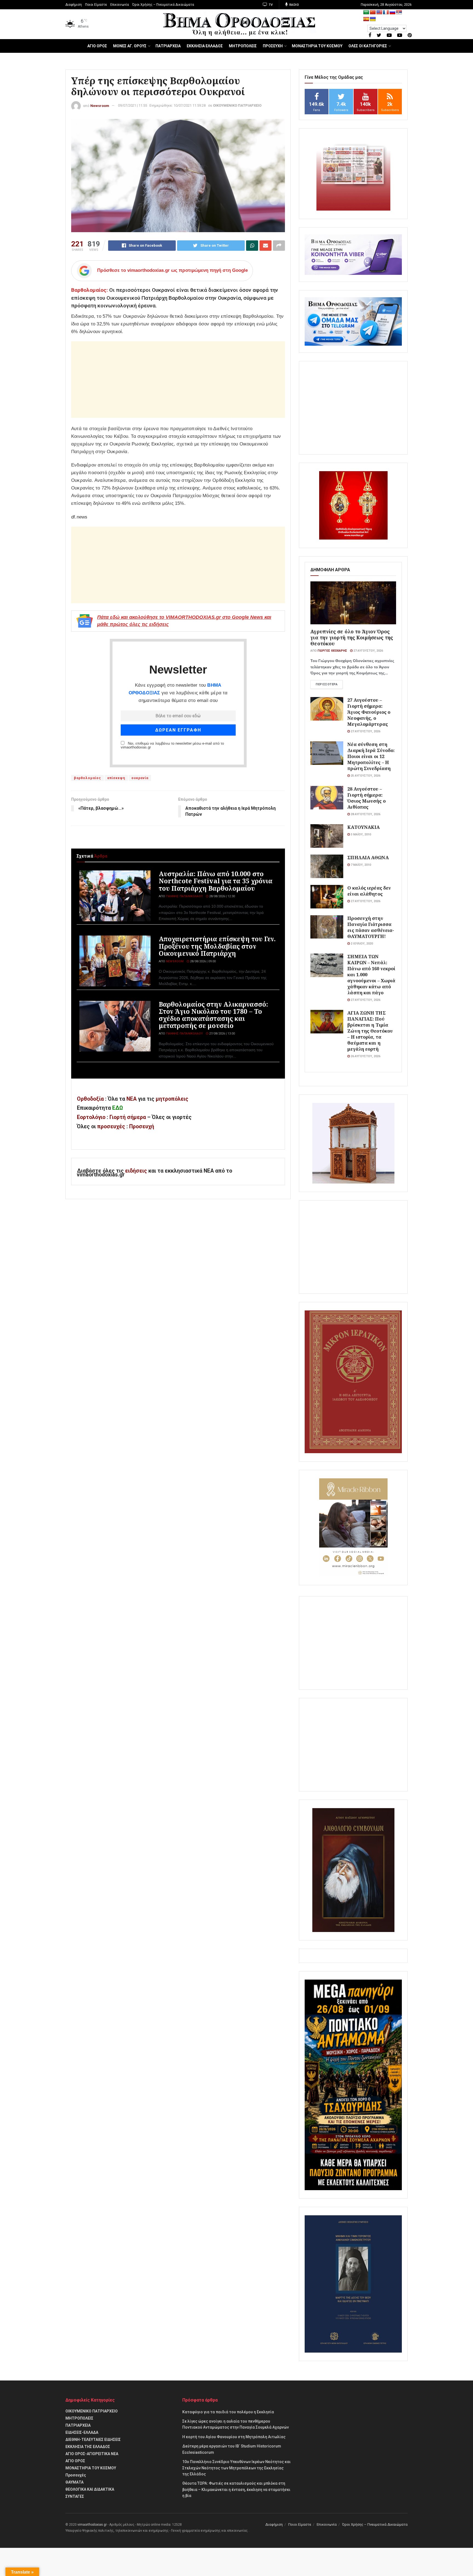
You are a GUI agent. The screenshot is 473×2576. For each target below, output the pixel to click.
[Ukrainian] (373, 19)
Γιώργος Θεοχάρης (332, 651)
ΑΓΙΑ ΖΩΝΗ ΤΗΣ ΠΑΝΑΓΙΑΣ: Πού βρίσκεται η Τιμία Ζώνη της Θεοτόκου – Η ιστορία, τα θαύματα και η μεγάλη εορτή (370, 1031)
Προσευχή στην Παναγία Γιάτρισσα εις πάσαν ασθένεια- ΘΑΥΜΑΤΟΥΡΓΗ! (371, 927)
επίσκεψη (116, 778)
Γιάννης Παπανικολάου (184, 896)
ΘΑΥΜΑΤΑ (74, 2482)
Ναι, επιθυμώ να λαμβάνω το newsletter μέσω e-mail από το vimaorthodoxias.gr (172, 745)
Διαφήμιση (74, 5)
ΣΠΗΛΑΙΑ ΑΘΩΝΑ (368, 857)
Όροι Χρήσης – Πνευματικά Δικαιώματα (163, 5)
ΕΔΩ (118, 1108)
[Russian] (393, 12)
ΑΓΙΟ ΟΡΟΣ (97, 46)
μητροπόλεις (172, 1099)
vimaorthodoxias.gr (92, 2525)
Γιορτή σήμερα (128, 1117)
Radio (294, 5)
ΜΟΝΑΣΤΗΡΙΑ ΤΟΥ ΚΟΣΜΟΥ (317, 46)
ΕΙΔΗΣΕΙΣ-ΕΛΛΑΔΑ (82, 2432)
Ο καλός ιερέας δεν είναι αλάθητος (369, 891)
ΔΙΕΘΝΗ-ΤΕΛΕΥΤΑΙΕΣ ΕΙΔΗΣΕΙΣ (93, 2440)
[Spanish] (366, 19)
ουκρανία (140, 778)
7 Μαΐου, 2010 (360, 865)
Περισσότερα (327, 684)
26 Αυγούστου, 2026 (365, 1056)
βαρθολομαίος (87, 778)
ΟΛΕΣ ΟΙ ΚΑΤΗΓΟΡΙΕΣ (368, 46)
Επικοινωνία (120, 5)
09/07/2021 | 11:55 (132, 105)
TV (270, 5)
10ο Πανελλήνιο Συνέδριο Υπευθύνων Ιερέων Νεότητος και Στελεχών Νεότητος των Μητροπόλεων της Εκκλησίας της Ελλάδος (236, 2468)
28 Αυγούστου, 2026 (365, 814)
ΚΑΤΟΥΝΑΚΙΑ (364, 827)
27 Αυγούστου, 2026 (368, 651)
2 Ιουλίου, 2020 (361, 944)
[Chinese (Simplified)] (373, 12)
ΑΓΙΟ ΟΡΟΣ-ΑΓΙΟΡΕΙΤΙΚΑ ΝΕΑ (92, 2454)
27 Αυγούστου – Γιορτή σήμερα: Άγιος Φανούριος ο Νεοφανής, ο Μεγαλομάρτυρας (369, 712)
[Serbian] (399, 12)
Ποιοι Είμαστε (96, 5)
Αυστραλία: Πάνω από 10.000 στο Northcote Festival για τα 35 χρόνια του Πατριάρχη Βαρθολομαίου (216, 881)
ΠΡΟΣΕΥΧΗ (273, 46)
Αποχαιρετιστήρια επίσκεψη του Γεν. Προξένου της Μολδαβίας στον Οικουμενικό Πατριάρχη (217, 946)
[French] (386, 12)
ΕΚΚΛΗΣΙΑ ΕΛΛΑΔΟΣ (205, 46)
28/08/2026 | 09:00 (202, 961)
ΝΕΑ (132, 1099)
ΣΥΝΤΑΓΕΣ (75, 2496)
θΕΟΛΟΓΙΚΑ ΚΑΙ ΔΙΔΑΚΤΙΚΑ (90, 2489)
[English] (379, 12)
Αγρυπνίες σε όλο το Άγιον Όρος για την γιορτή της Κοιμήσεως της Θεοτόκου (352, 637)
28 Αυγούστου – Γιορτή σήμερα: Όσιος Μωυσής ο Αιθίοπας (366, 798)
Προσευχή (142, 1127)
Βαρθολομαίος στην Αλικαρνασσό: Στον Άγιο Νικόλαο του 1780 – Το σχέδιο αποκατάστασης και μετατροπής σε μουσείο (213, 1015)
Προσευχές (76, 2475)
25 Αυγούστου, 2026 (365, 776)
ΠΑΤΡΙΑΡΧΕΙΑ (168, 46)
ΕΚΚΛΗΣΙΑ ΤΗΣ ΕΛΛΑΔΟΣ (88, 2447)
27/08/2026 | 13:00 (222, 1034)
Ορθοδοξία (90, 1099)
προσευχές (111, 1127)
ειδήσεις (137, 1171)
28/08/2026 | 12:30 (222, 896)
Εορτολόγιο (91, 1117)
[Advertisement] (178, 380)
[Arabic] (366, 12)
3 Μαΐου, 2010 (360, 834)
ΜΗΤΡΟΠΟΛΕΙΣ (243, 46)
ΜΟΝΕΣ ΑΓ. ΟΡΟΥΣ (130, 46)
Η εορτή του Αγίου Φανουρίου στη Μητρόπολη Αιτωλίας (234, 2437)
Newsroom (100, 105)
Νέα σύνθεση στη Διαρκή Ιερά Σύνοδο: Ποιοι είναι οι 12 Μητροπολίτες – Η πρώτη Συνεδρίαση (371, 756)
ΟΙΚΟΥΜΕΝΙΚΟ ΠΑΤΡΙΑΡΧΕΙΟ (237, 105)
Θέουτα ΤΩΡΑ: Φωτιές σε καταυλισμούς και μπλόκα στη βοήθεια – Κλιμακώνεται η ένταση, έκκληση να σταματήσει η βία (236, 2489)
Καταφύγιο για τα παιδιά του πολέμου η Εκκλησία (228, 2412)
